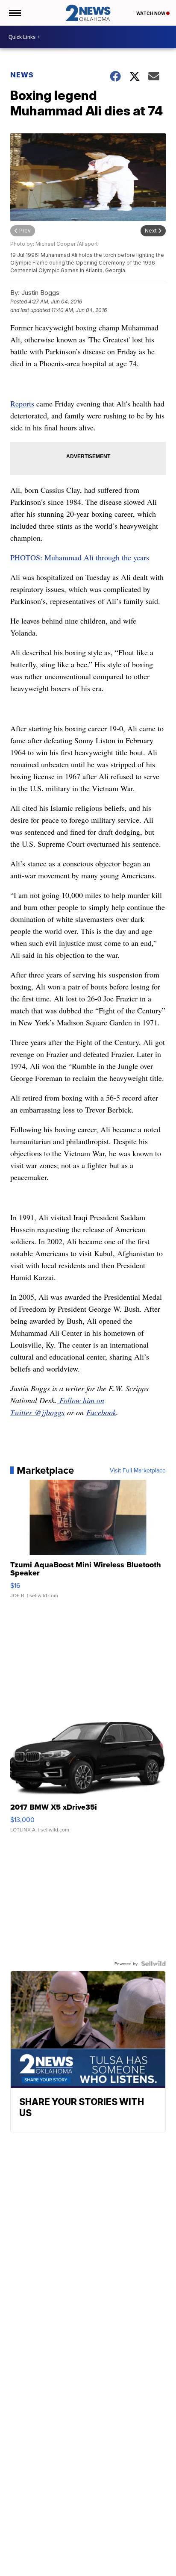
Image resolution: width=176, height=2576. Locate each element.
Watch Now (151, 13)
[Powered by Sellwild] (153, 1964)
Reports (22, 403)
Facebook (101, 1412)
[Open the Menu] (14, 13)
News (22, 75)
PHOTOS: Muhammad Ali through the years (80, 557)
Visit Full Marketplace (138, 1470)
